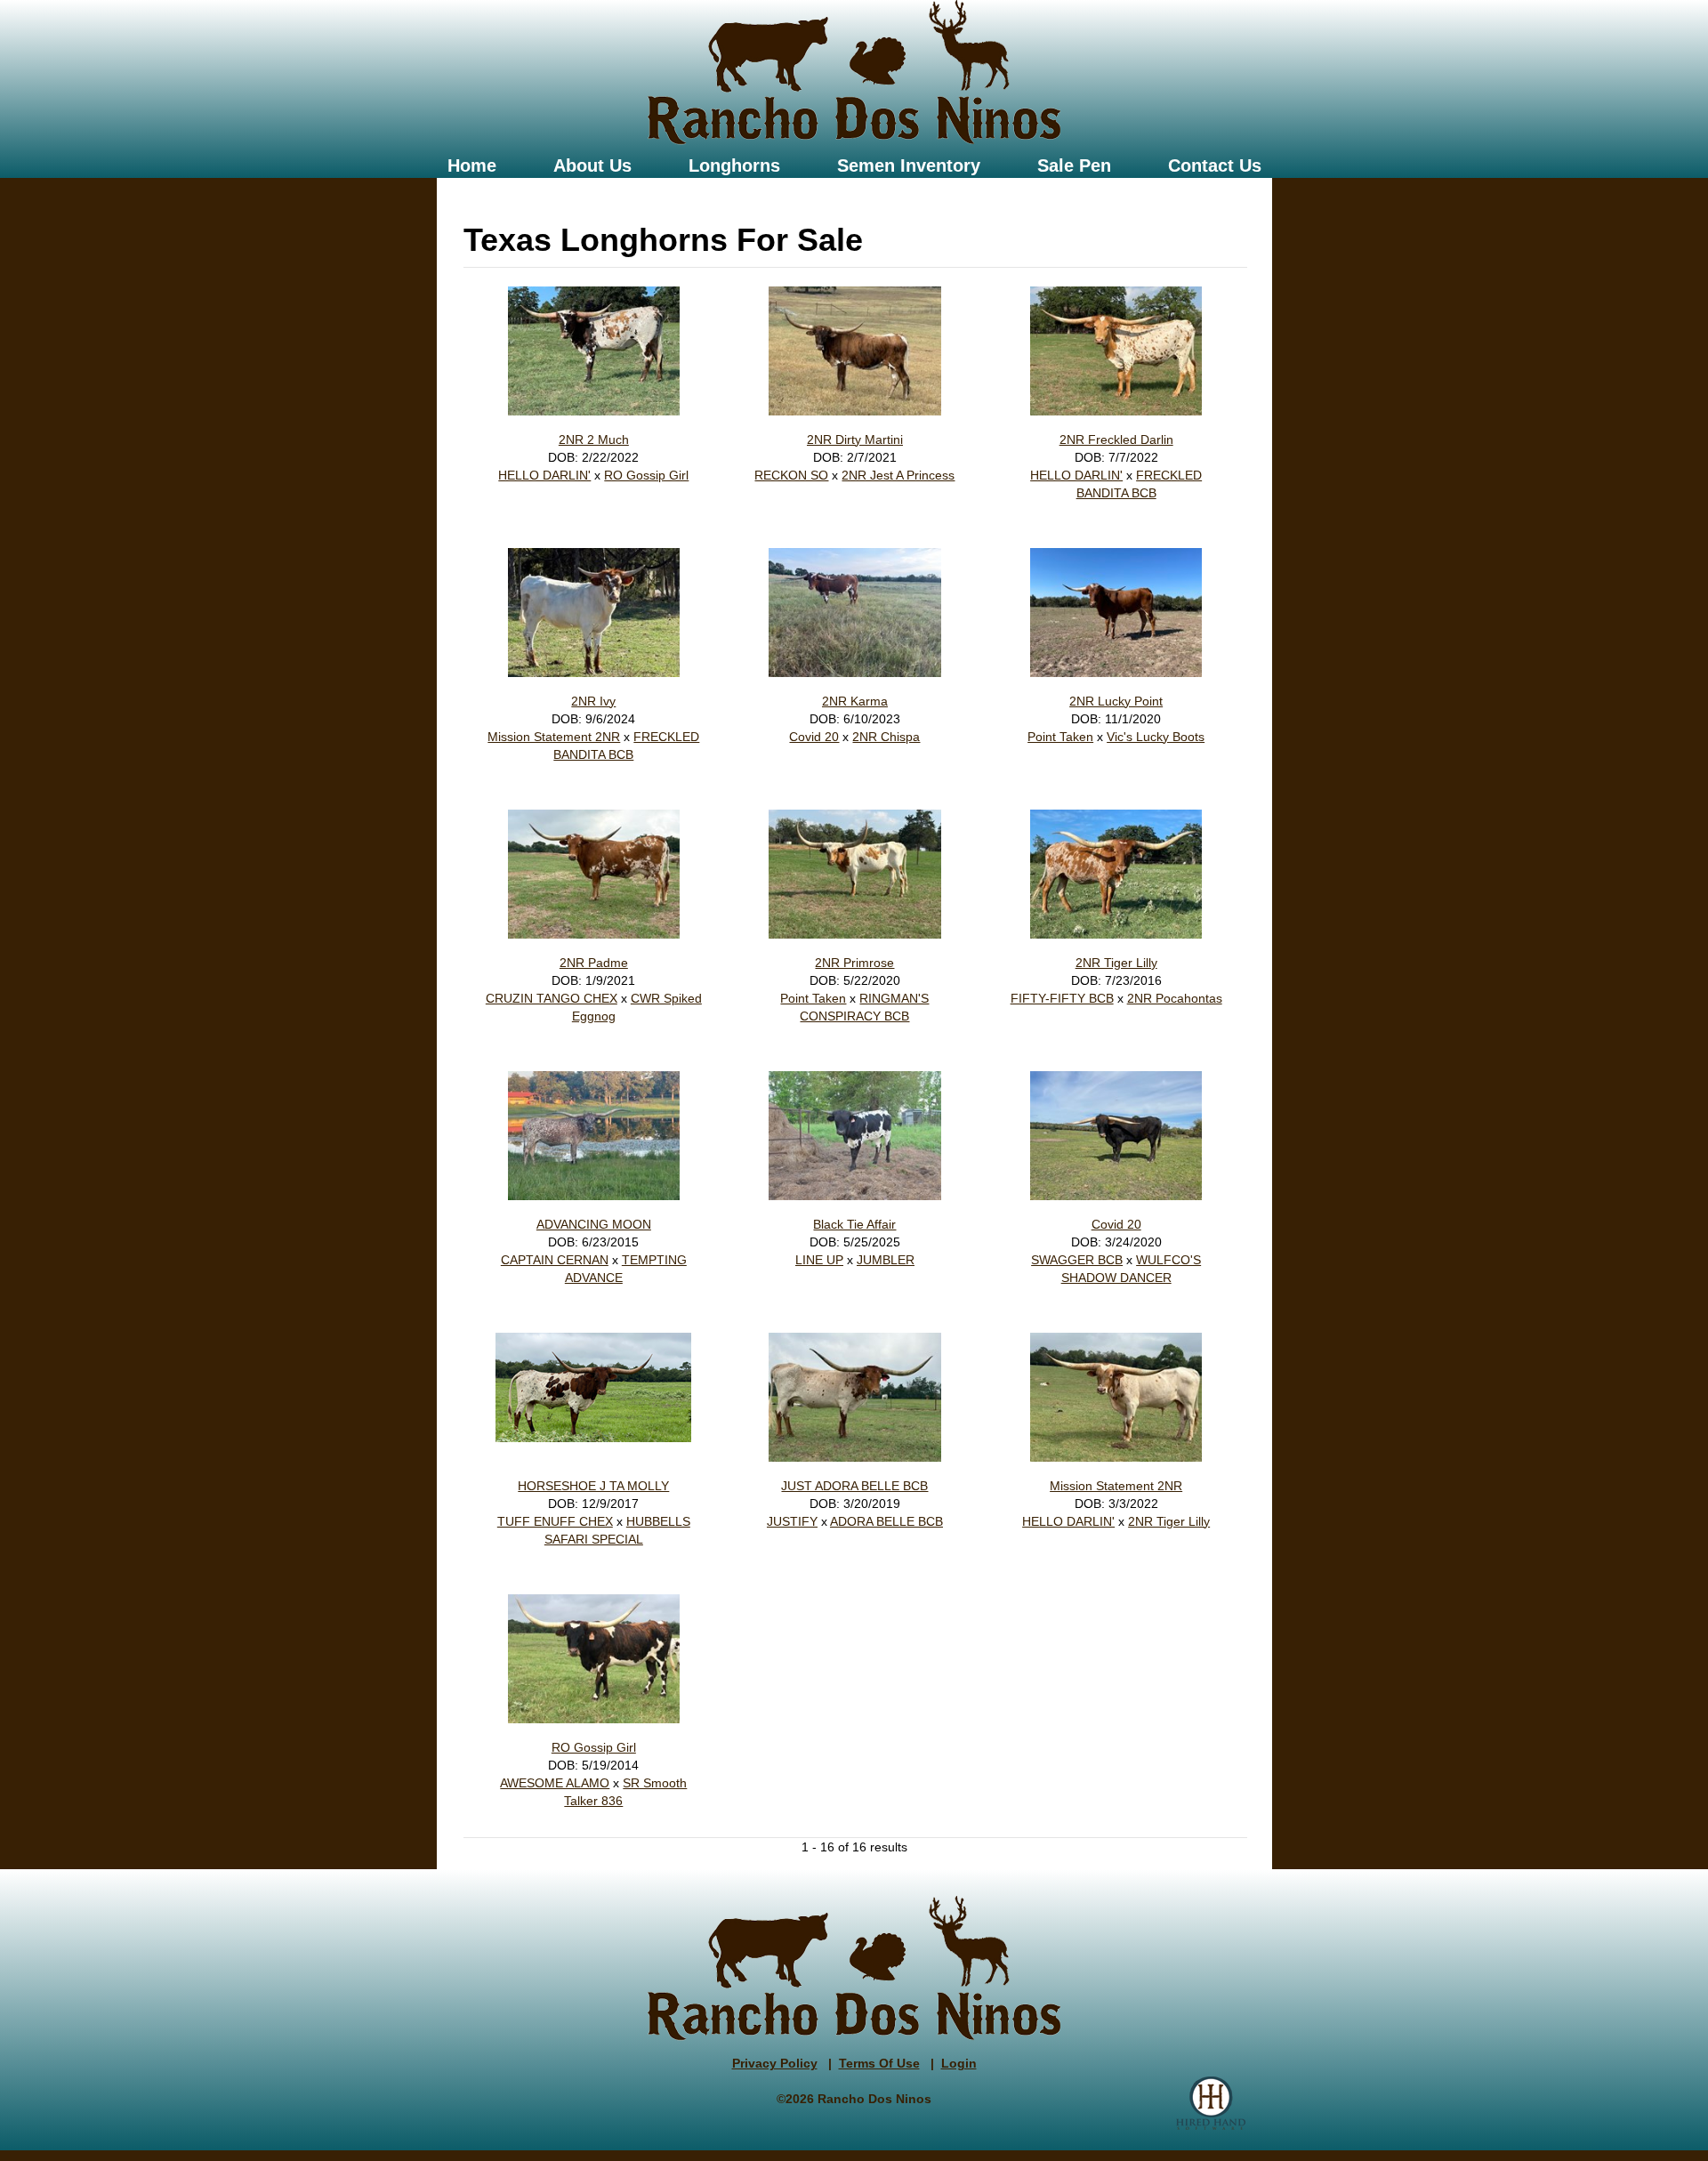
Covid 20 (814, 737)
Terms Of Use (879, 2063)
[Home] (854, 73)
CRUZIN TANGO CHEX (552, 998)
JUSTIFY (792, 1521)
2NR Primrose (854, 963)
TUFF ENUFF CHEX (555, 1521)
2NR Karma (855, 701)
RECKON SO (791, 475)
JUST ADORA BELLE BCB (854, 1486)
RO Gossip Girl (646, 475)
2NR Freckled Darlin (1116, 439)
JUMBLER (886, 1260)
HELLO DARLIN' (544, 475)
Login (959, 2063)
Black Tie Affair (854, 1224)
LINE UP (819, 1260)
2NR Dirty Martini (855, 439)
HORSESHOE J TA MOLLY (593, 1486)
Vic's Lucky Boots (1156, 737)
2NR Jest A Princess (898, 475)
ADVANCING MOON (594, 1224)
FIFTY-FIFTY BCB (1062, 998)
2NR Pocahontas (1175, 998)
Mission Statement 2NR (554, 737)
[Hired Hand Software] (1211, 2103)
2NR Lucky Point (1116, 701)
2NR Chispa (886, 737)
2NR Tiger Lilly (1116, 963)
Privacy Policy (775, 2063)
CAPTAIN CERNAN (555, 1260)
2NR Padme (594, 963)
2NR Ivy (593, 701)
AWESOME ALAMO (555, 1783)
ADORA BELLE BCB (886, 1521)
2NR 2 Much (594, 439)
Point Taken (1060, 737)
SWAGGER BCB (1077, 1260)
